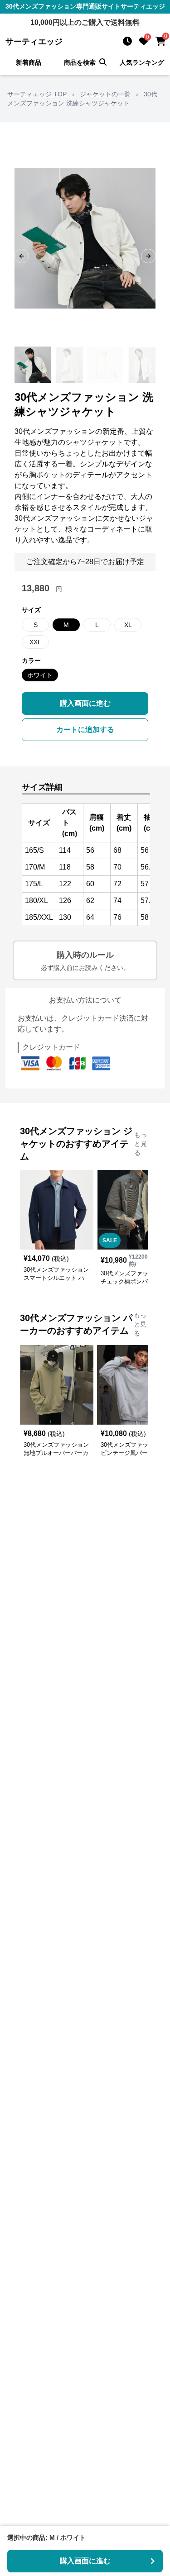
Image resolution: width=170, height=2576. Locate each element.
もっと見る (141, 1144)
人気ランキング (142, 62)
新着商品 (29, 62)
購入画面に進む (85, 703)
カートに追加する (85, 730)
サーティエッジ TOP (37, 94)
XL (128, 625)
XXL (35, 642)
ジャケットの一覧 (105, 94)
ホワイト (40, 675)
